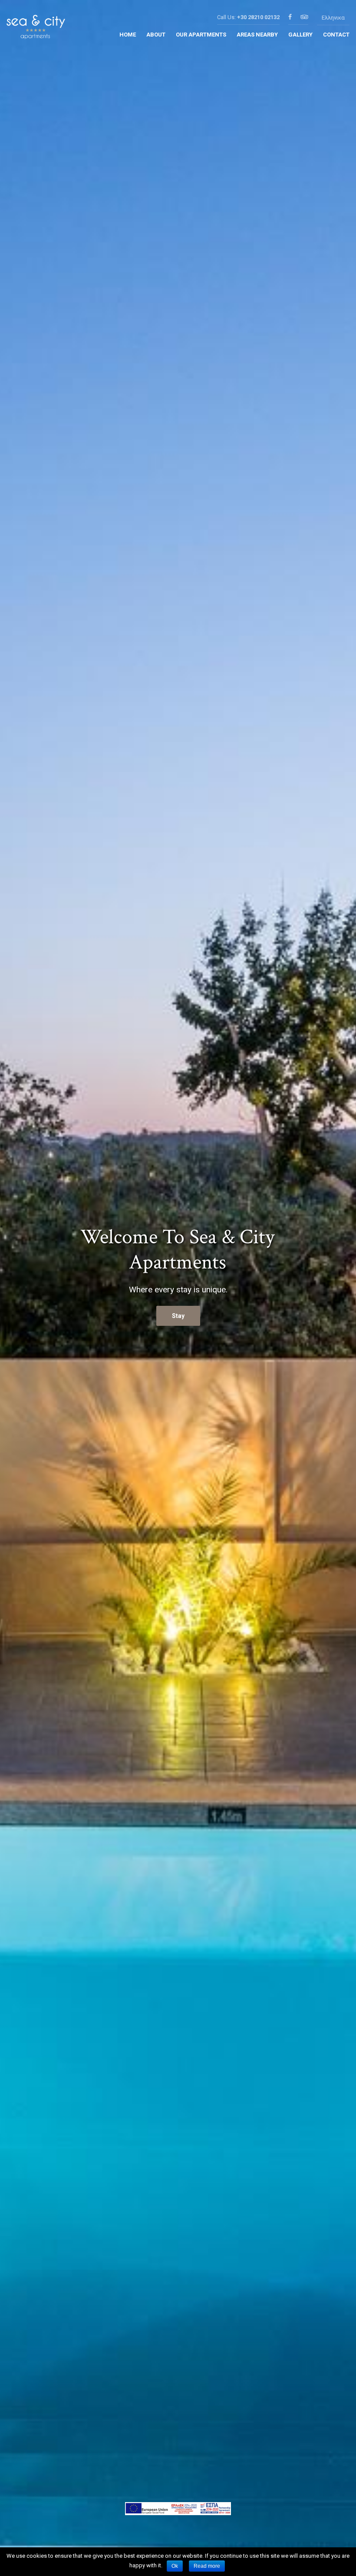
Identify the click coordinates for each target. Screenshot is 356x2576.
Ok (175, 2566)
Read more (207, 2566)
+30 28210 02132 (258, 17)
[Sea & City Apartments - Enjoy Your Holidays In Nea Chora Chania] (36, 30)
